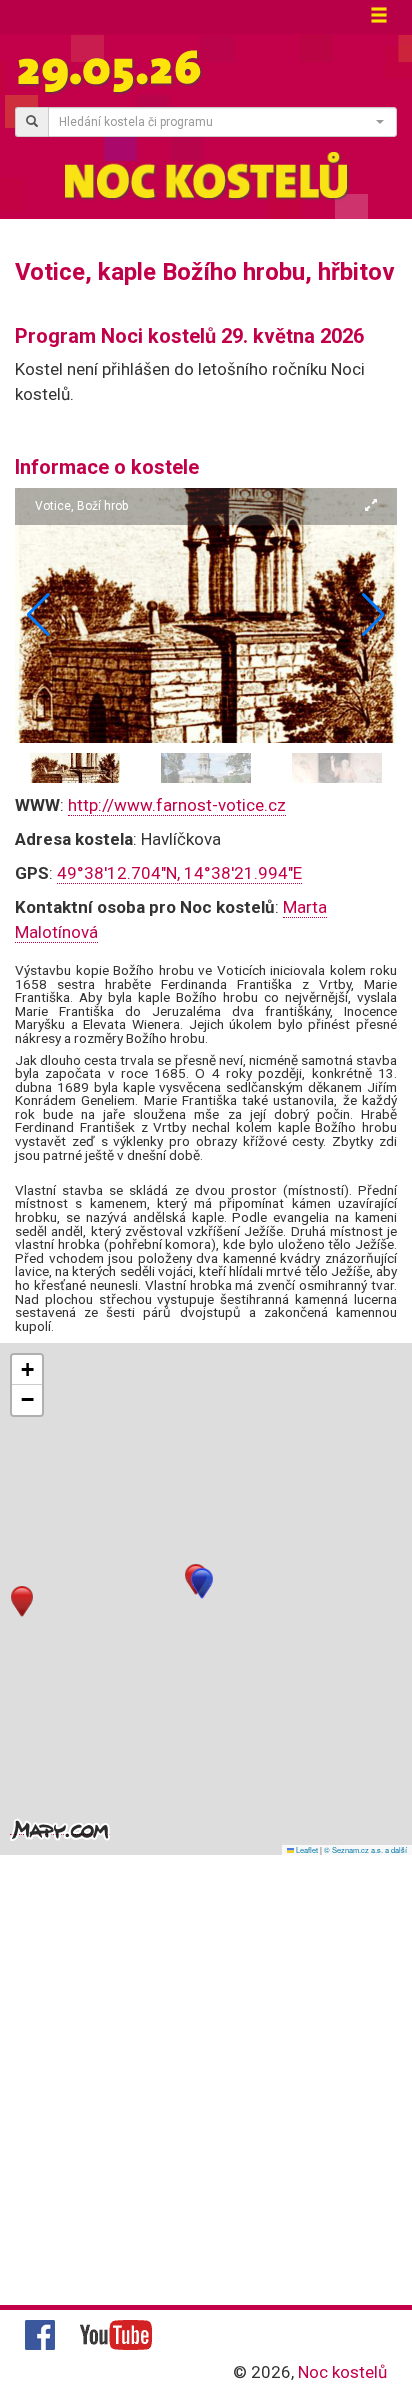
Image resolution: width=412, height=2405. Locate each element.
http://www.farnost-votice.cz (177, 805)
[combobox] (222, 122)
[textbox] (216, 122)
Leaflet (306, 1849)
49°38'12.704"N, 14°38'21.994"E (179, 873)
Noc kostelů (342, 2372)
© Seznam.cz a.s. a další (365, 1849)
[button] (373, 615)
